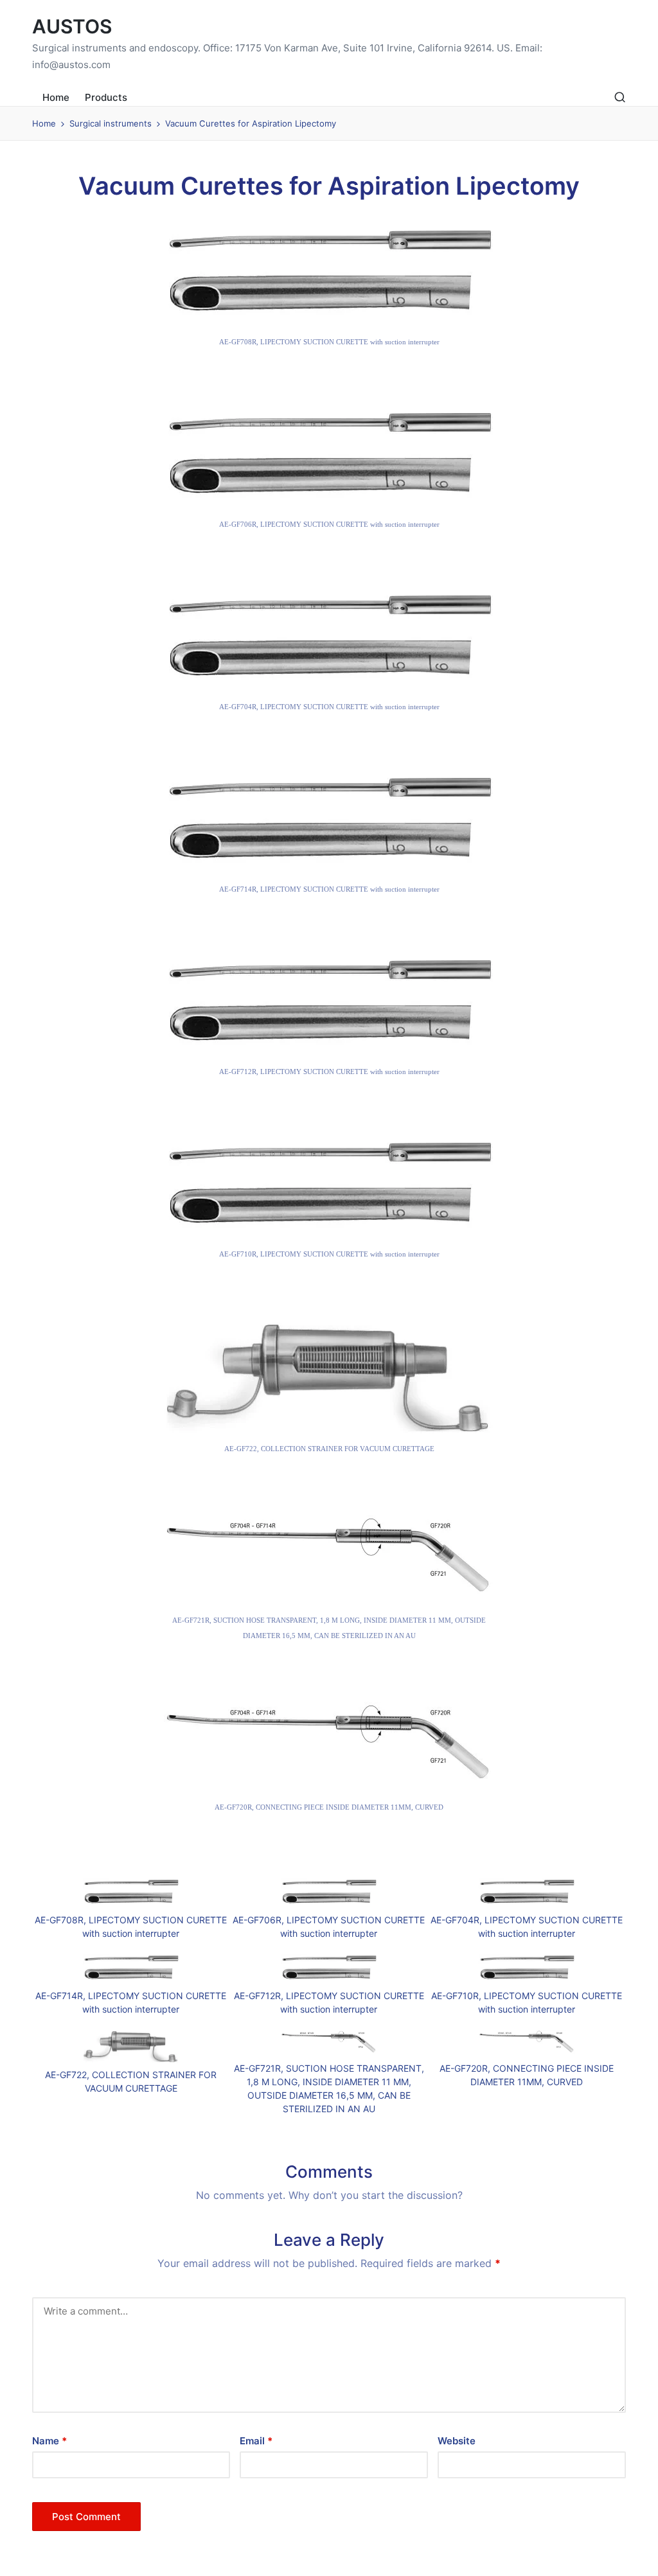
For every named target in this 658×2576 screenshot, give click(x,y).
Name (49, 2441)
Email (256, 2441)
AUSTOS (72, 27)
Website (457, 2441)
